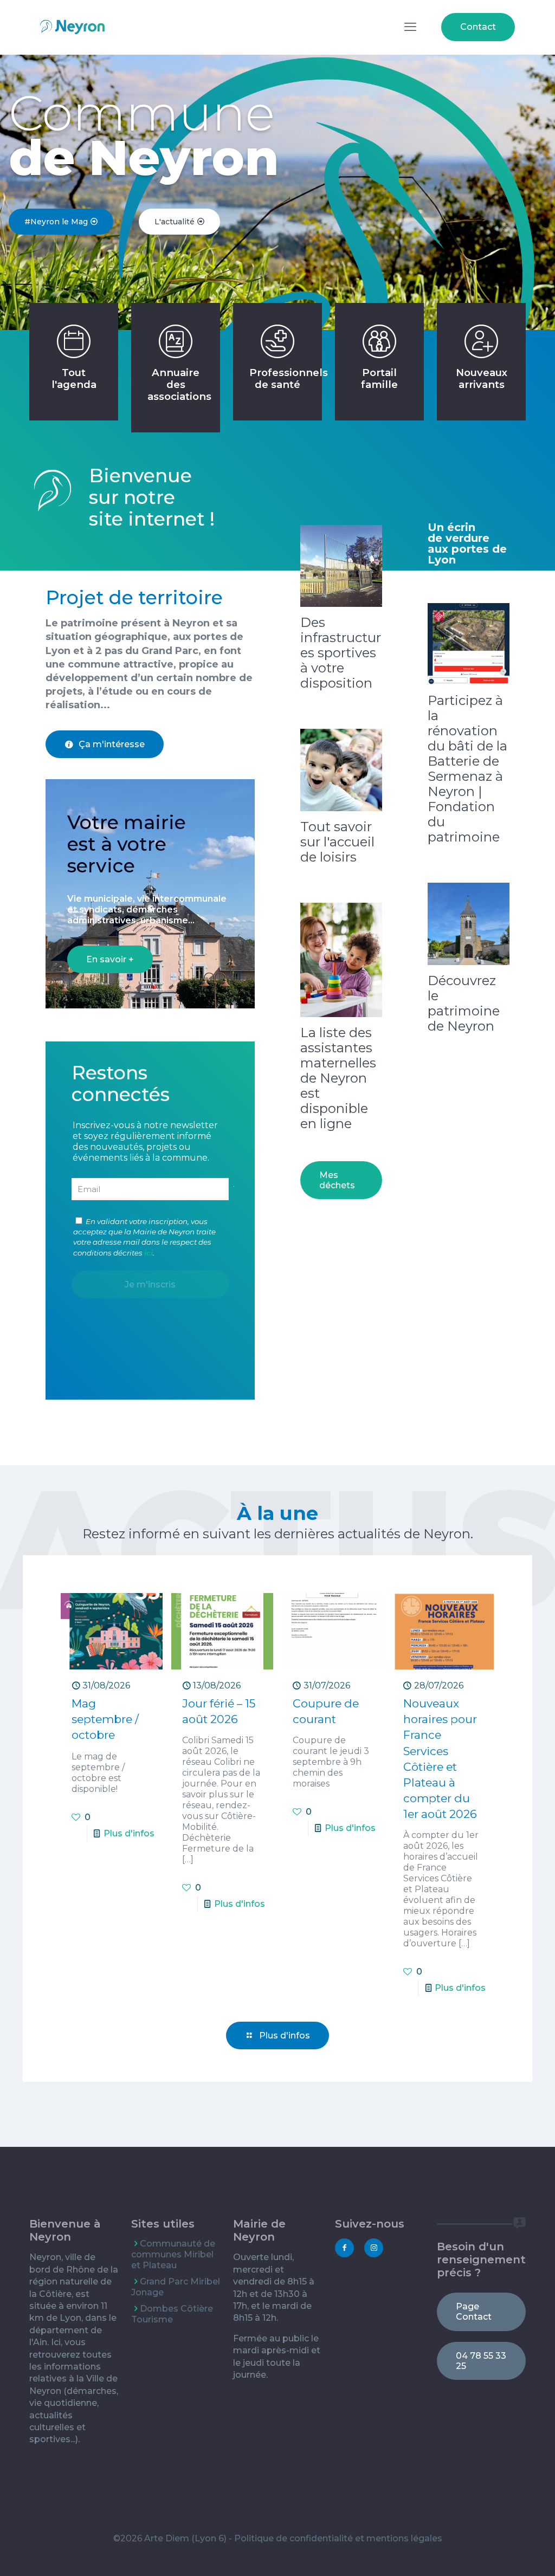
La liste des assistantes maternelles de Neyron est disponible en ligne (338, 1078)
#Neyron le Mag (57, 222)
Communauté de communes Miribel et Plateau (173, 2254)
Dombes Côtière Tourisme (172, 2314)
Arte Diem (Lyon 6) (185, 2538)
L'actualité (176, 222)
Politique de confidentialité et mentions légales (338, 2538)
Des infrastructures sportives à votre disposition (341, 653)
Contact (478, 27)
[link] (341, 566)
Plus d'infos (129, 1833)
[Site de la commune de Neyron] (72, 27)
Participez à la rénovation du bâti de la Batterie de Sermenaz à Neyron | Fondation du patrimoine (467, 769)
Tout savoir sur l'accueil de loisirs (337, 842)
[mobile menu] (410, 27)
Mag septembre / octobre (105, 1719)
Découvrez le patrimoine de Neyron (464, 1003)
